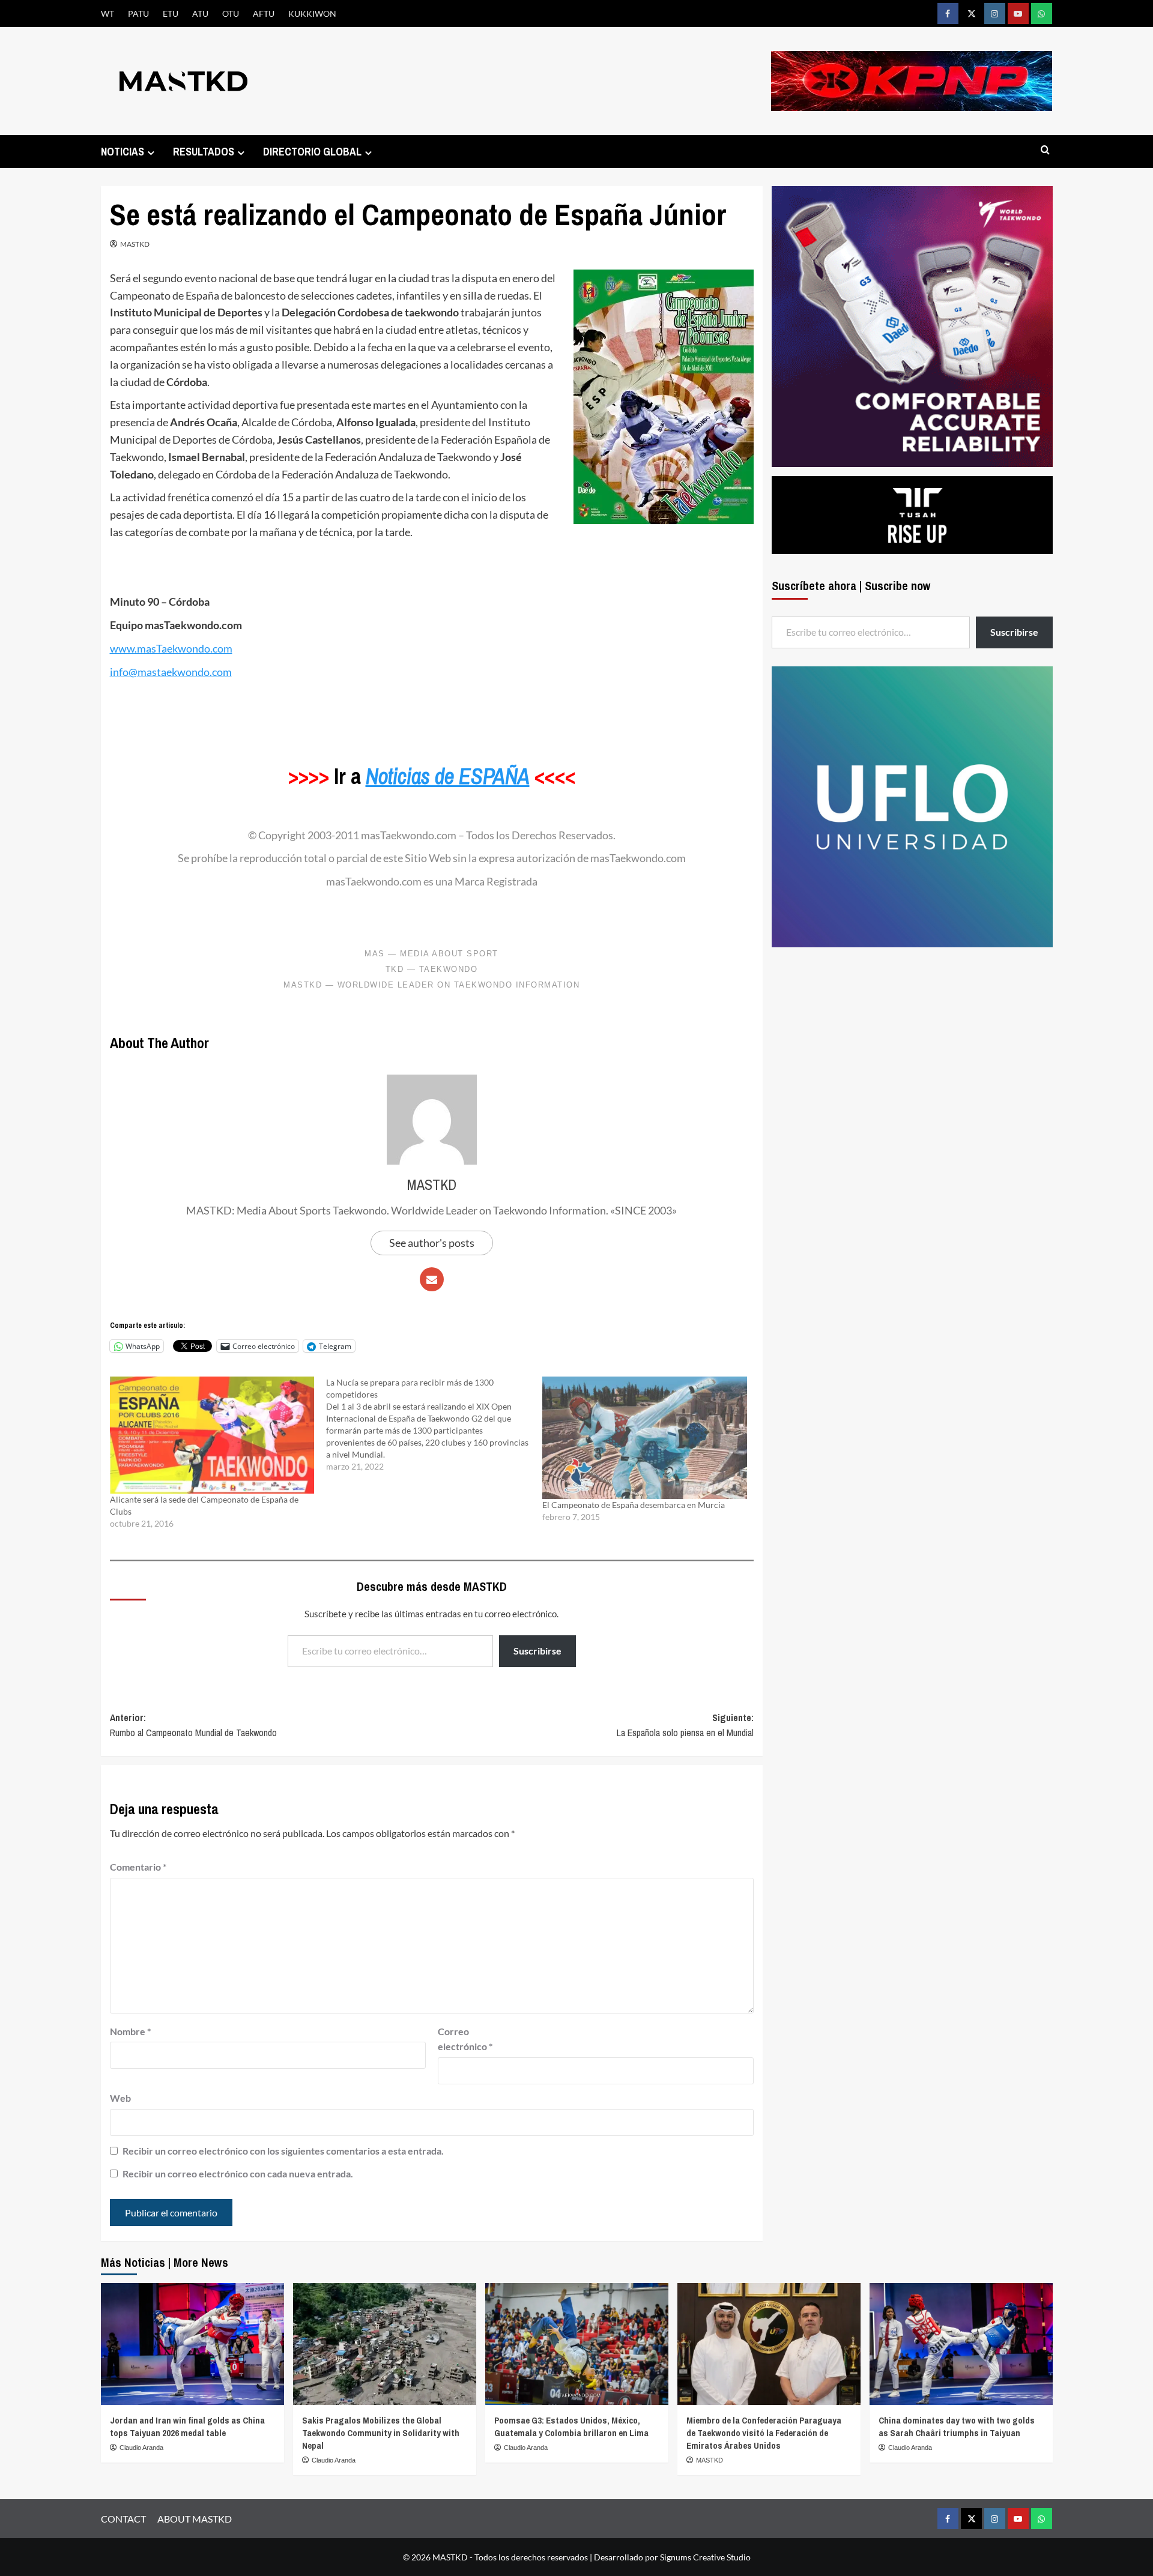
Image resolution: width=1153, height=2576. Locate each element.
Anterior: (193, 1725)
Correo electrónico (465, 2039)
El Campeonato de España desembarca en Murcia (634, 1505)
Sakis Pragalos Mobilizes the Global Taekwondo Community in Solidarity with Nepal (381, 2433)
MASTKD (135, 244)
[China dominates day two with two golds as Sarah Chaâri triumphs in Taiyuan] (961, 2344)
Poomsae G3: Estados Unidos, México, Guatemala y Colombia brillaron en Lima (571, 2427)
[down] (151, 153)
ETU (171, 14)
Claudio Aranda (141, 2448)
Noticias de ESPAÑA (448, 776)
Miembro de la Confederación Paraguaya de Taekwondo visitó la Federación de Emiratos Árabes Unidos (764, 2433)
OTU (231, 14)
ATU (200, 14)
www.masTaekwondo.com (171, 648)
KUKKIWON (312, 14)
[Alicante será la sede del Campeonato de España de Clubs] (212, 1435)
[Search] (1045, 150)
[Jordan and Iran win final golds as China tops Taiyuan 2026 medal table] (192, 2344)
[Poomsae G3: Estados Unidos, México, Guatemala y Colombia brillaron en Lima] (577, 2344)
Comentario (138, 1867)
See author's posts (432, 1243)
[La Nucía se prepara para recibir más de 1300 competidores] (434, 1425)
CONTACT (123, 2519)
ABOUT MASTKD (195, 2519)
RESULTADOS (204, 152)
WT (107, 14)
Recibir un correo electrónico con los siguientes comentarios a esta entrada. (283, 2151)
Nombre (130, 2031)
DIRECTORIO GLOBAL (312, 152)
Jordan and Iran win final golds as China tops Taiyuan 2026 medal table (187, 2427)
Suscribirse (537, 1651)
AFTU (264, 14)
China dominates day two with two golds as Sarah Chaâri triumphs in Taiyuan (957, 2427)
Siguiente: (685, 1725)
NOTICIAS (123, 152)
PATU (138, 14)
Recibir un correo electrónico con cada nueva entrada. (238, 2173)
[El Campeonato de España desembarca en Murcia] (644, 1437)
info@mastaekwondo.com (171, 672)
